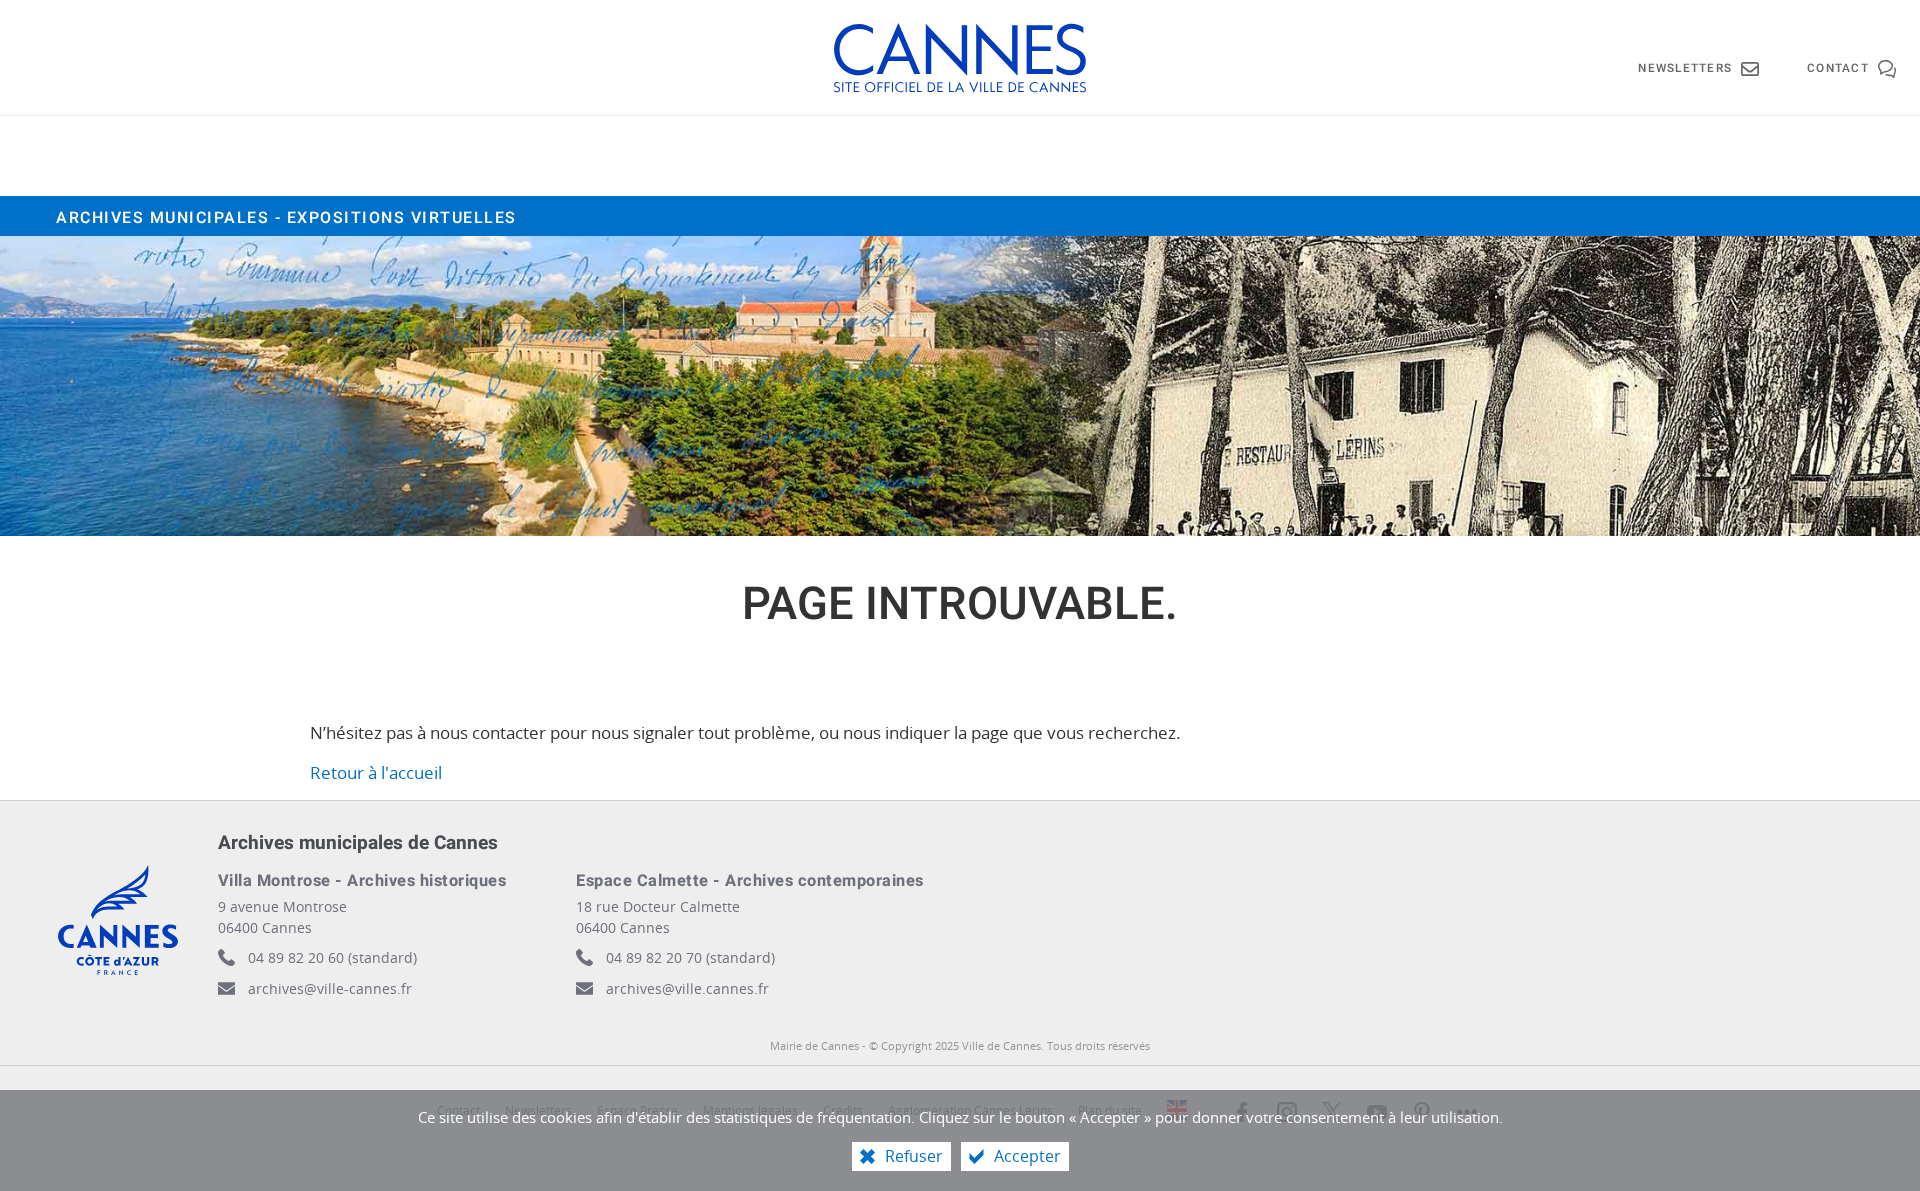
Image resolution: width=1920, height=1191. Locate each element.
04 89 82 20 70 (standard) (690, 957)
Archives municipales (286, 218)
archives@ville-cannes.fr (330, 988)
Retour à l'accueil (376, 772)
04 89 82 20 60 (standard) (332, 957)
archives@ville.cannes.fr (687, 988)
